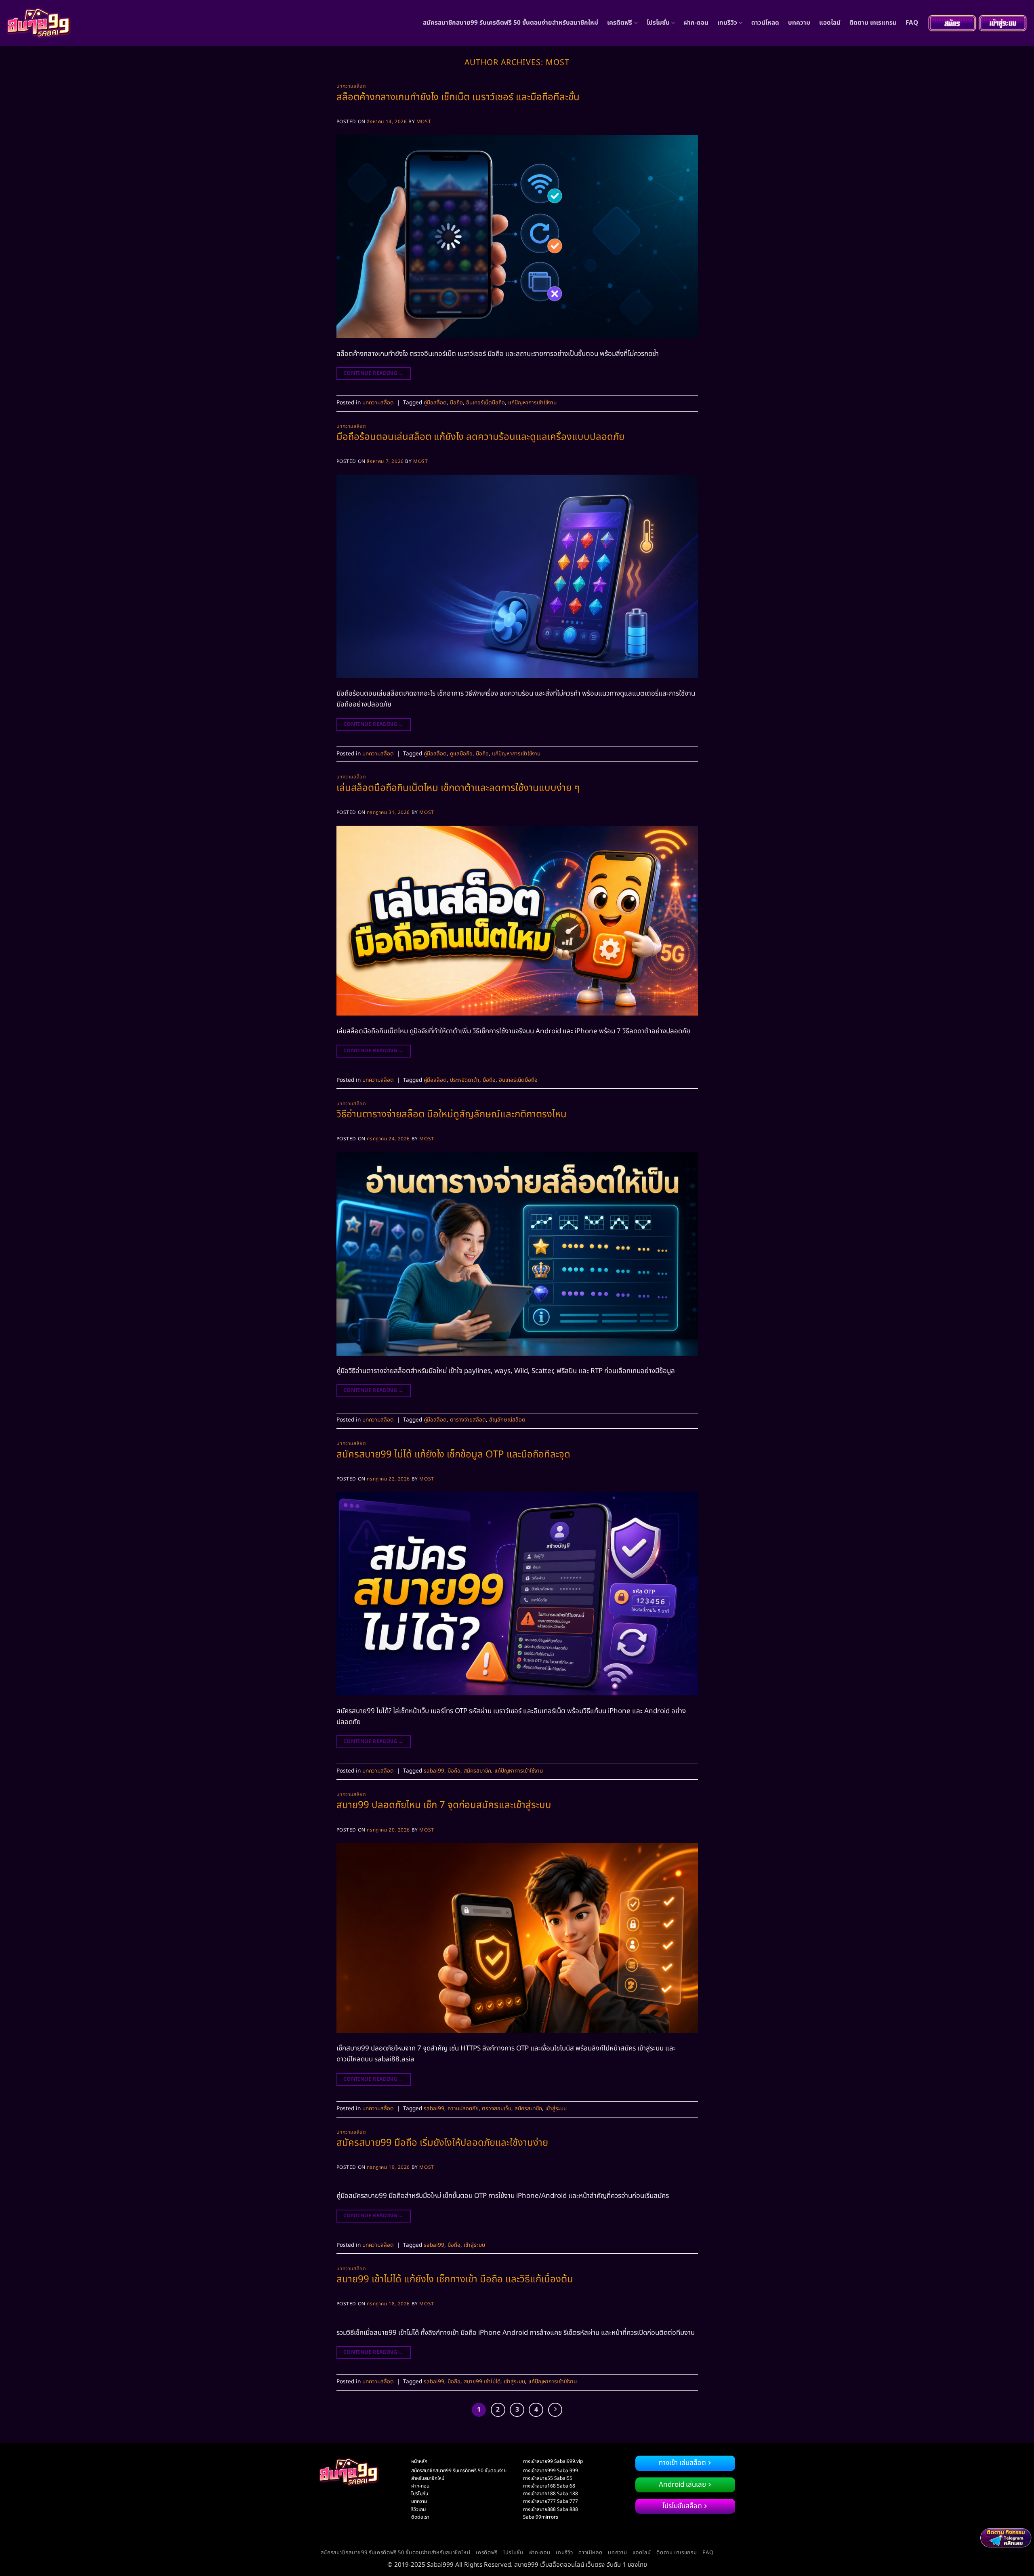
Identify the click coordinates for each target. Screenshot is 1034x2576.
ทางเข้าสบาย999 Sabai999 (551, 2471)
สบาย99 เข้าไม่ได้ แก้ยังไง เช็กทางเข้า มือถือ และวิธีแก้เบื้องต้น (455, 2279)
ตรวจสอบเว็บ (497, 2109)
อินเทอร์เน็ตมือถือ (485, 403)
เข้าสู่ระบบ (556, 2109)
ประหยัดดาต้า (465, 1080)
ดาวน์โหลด (765, 23)
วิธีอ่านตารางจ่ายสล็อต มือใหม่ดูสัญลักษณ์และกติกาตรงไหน (452, 1115)
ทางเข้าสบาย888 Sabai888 (551, 2509)
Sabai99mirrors (541, 2517)
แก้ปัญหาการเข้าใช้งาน (532, 403)
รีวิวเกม (418, 2509)
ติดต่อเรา (420, 2517)
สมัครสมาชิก (477, 1771)
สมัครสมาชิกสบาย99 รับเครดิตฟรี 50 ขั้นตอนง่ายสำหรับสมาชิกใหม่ (511, 23)
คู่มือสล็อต (435, 403)
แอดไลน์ (830, 23)
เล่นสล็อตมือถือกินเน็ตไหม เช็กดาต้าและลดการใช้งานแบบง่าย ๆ (458, 788)
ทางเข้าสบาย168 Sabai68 (549, 2486)
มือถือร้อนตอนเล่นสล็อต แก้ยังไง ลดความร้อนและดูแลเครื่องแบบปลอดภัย (480, 437)
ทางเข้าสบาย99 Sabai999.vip (553, 2461)
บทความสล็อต (351, 86)
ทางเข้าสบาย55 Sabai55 (548, 2478)
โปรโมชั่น (658, 23)
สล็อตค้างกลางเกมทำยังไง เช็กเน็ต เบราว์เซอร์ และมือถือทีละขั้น (458, 97)
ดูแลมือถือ (461, 754)
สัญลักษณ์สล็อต (507, 1420)
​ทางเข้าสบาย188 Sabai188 (551, 2494)
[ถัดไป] (555, 2410)
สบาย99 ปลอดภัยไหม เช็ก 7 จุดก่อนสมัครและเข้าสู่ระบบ (444, 1805)
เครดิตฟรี (620, 23)
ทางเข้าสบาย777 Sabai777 (551, 2501)
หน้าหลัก (419, 2461)
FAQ (912, 23)
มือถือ (456, 403)
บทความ (799, 23)
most (558, 63)
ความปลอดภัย (463, 2109)
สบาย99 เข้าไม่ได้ (482, 2382)
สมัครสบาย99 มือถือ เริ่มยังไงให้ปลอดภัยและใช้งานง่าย (442, 2143)
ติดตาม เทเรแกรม (873, 23)
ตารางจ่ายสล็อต (468, 1420)
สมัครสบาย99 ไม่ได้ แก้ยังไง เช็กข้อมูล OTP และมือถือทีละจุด (453, 1455)
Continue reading (374, 373)
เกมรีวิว (727, 23)
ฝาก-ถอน (696, 23)
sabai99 (434, 1771)
